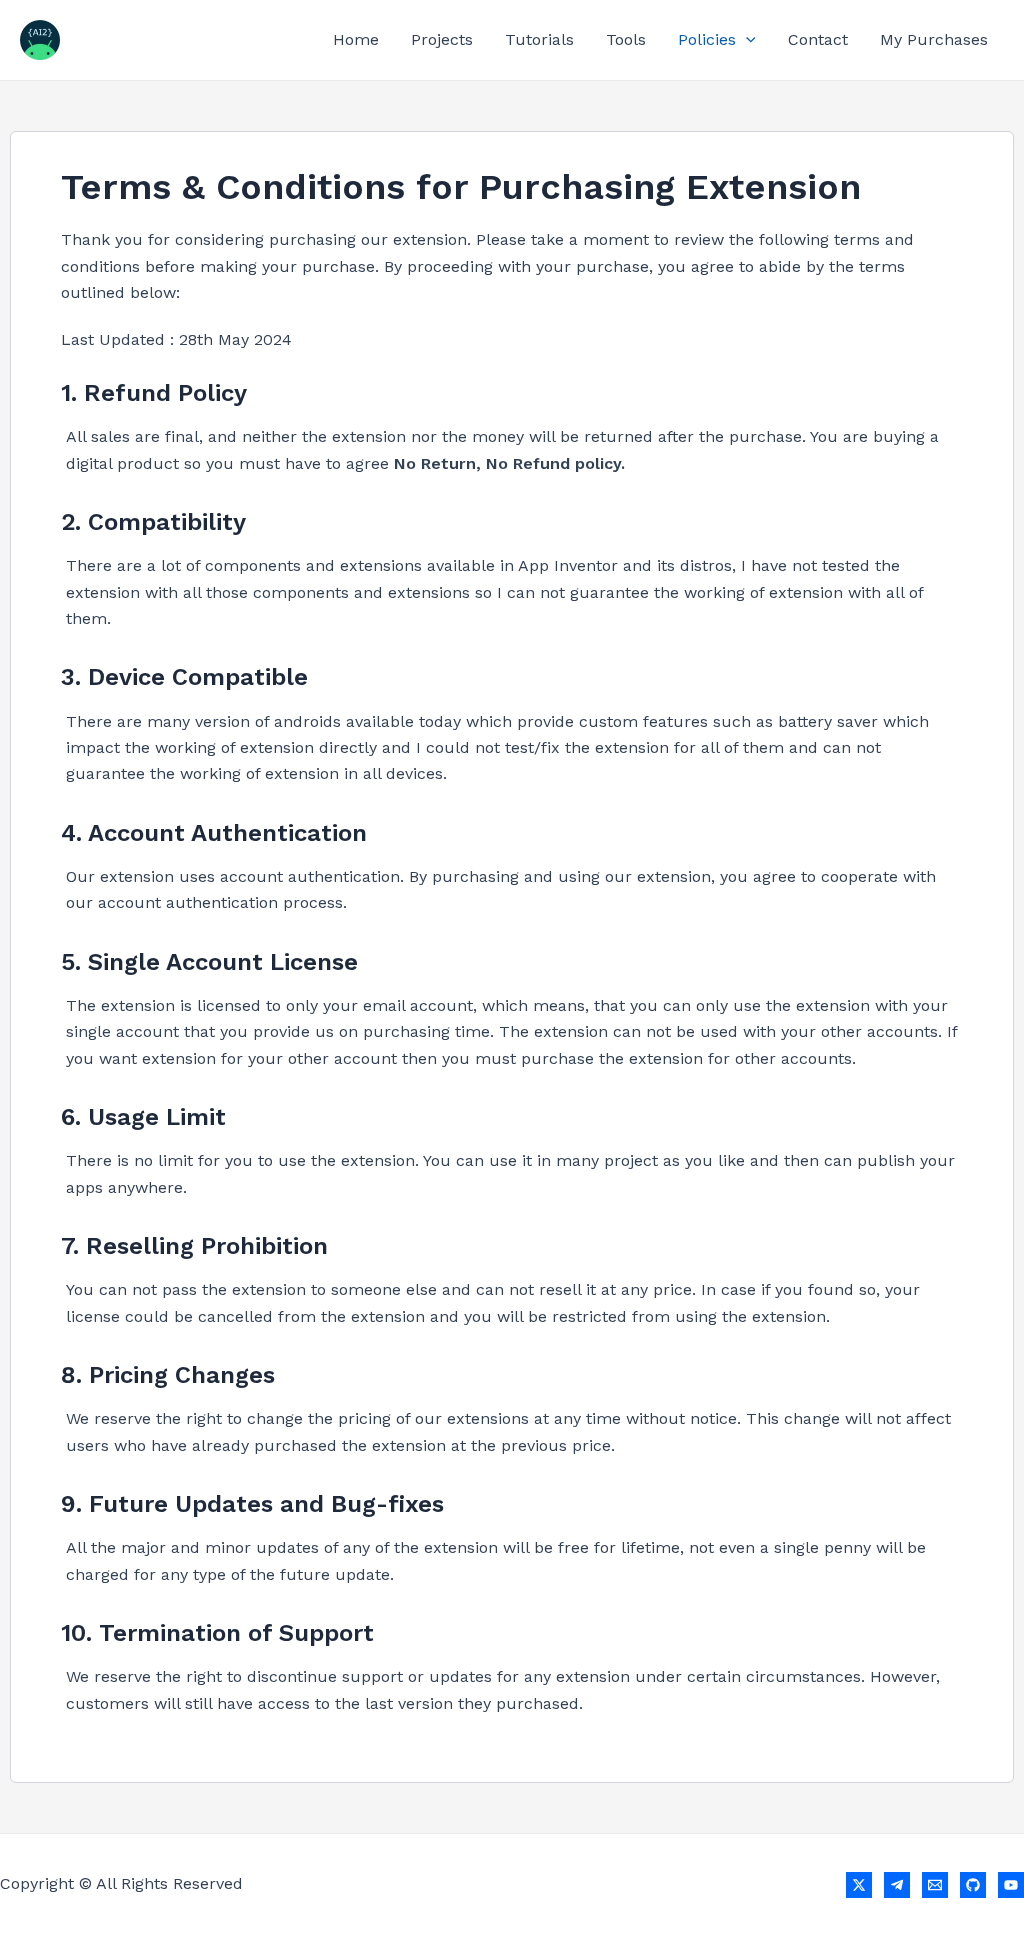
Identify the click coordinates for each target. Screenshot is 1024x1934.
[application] (746, 40)
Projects (442, 39)
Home (356, 39)
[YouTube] (1011, 1885)
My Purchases (934, 39)
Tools (626, 39)
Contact (818, 39)
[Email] (935, 1885)
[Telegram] (897, 1885)
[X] (859, 1885)
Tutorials (539, 39)
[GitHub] (973, 1885)
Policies (707, 39)
